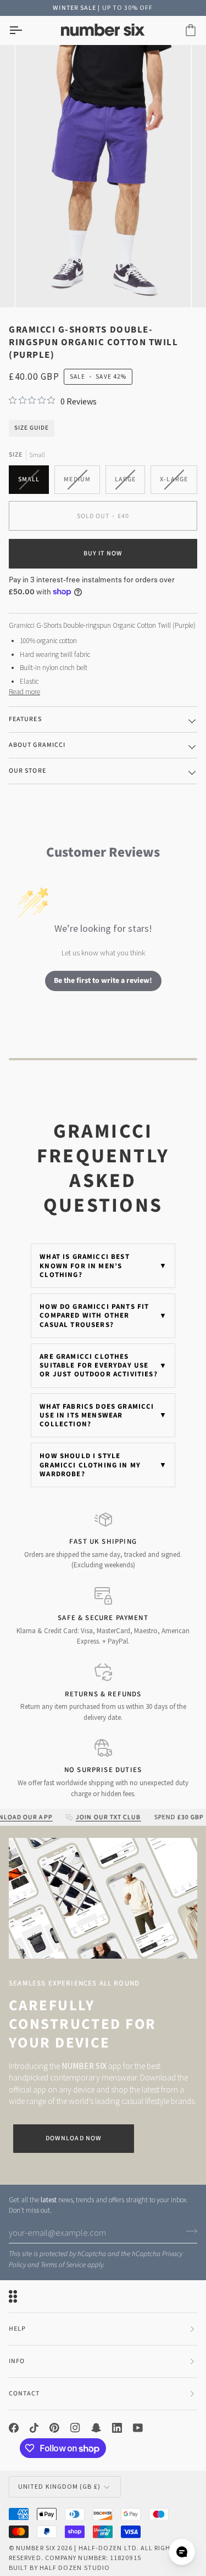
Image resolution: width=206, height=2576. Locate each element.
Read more (24, 692)
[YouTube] (138, 2428)
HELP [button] (17, 2329)
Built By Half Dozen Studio (59, 2567)
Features (25, 719)
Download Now (74, 2138)
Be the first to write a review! (103, 981)
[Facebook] (14, 2428)
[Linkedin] (117, 2428)
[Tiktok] (34, 2428)
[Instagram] (75, 2428)
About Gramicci (37, 745)
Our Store (27, 771)
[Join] (188, 2231)
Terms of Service (63, 2265)
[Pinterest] (54, 2428)
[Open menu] (25, 30)
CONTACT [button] (24, 2394)
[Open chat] (182, 2552)
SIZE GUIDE (32, 428)
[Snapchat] (96, 2428)
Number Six (36, 2548)
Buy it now (103, 553)
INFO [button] (17, 2361)
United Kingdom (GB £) (59, 2486)
